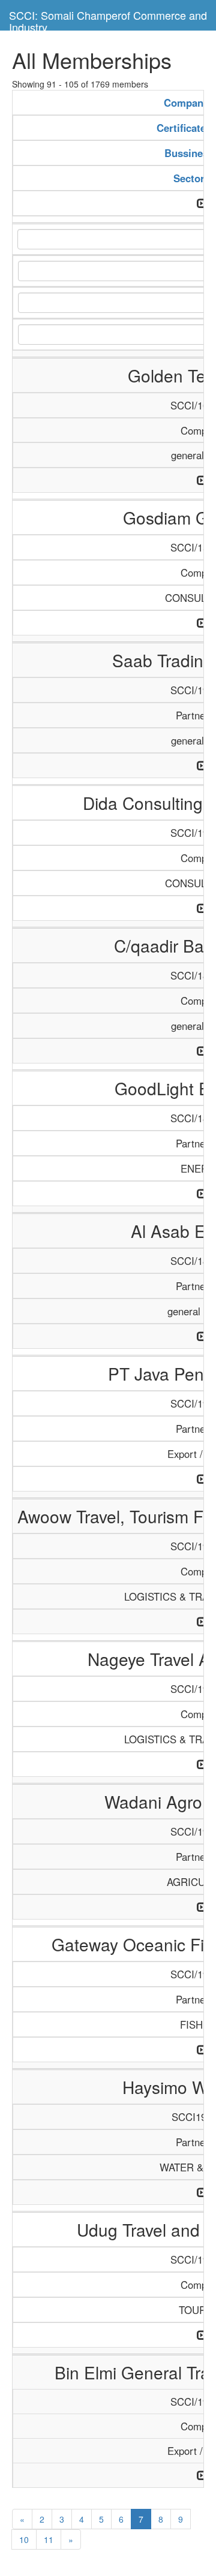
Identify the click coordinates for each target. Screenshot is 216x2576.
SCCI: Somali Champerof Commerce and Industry (108, 19)
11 (49, 2539)
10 (24, 2539)
